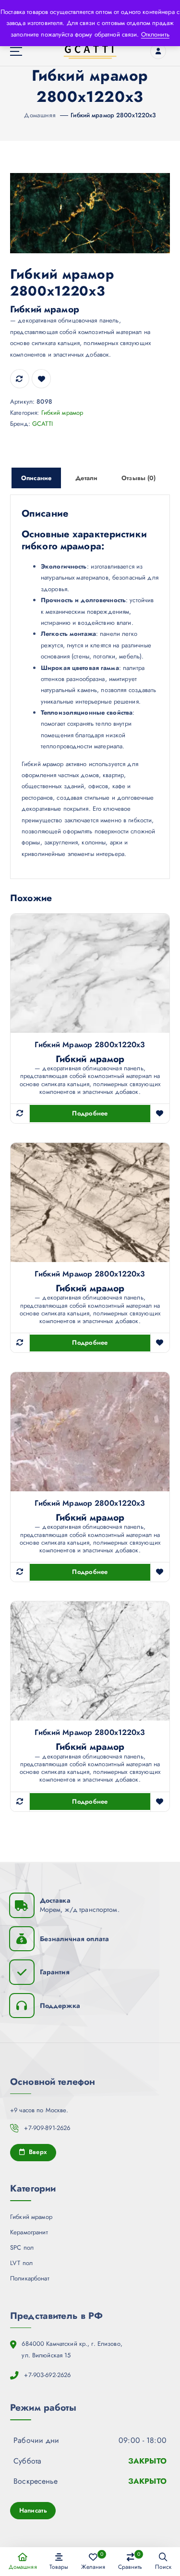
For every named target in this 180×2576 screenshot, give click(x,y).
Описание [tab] (36, 478)
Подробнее (90, 1113)
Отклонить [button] (155, 34)
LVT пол (21, 2263)
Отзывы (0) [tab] (138, 478)
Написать (33, 2510)
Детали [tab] (86, 478)
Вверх (37, 2152)
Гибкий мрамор (62, 413)
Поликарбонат (30, 2278)
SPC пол (22, 2248)
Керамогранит (29, 2232)
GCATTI (42, 424)
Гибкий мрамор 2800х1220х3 (113, 115)
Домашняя (40, 115)
